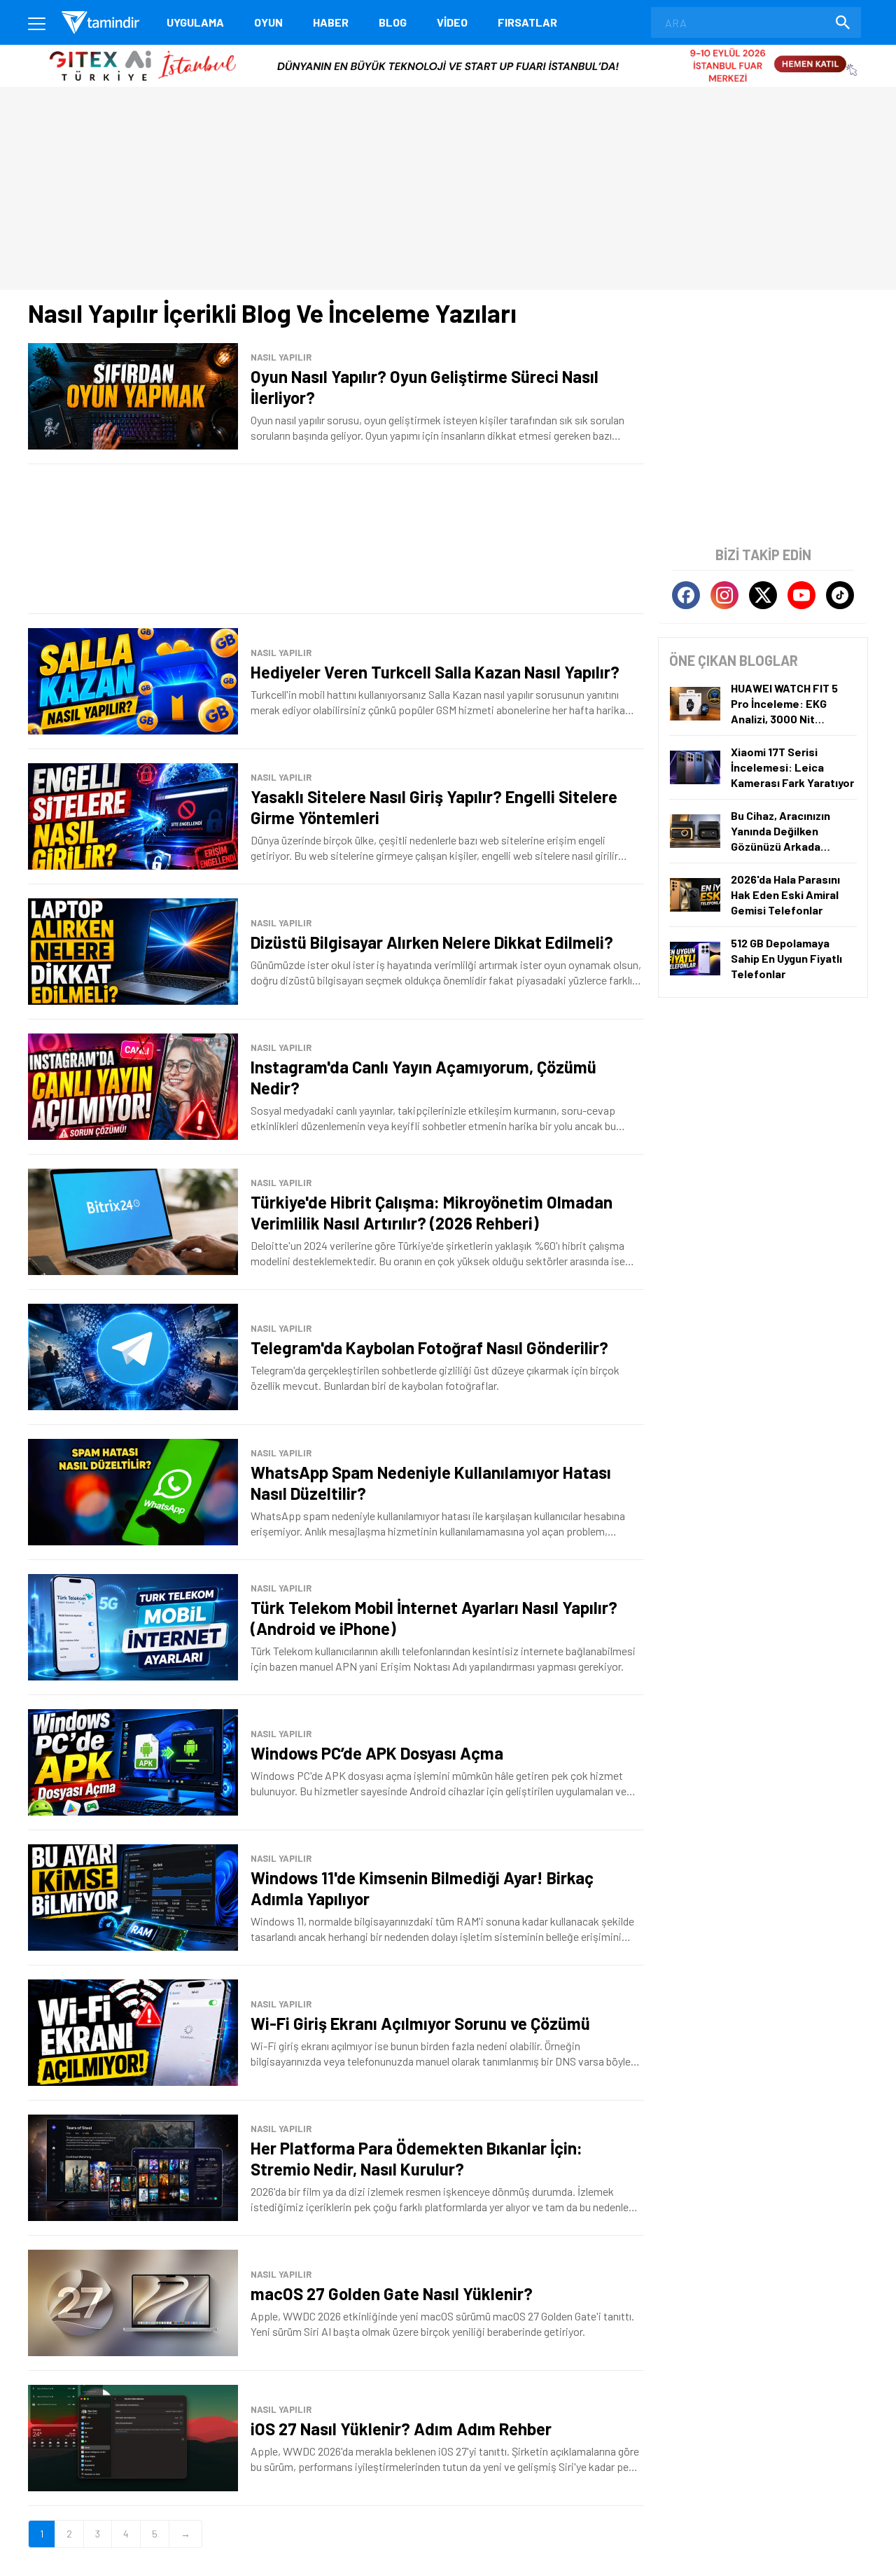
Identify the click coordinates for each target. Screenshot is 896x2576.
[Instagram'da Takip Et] (724, 595)
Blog (393, 22)
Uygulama (195, 22)
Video (452, 22)
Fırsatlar (527, 22)
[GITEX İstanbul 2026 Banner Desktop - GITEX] (448, 50)
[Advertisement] (336, 539)
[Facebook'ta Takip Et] (686, 595)
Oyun (268, 22)
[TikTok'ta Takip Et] (840, 595)
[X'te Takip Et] (763, 595)
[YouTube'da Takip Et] (801, 595)
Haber (331, 22)
